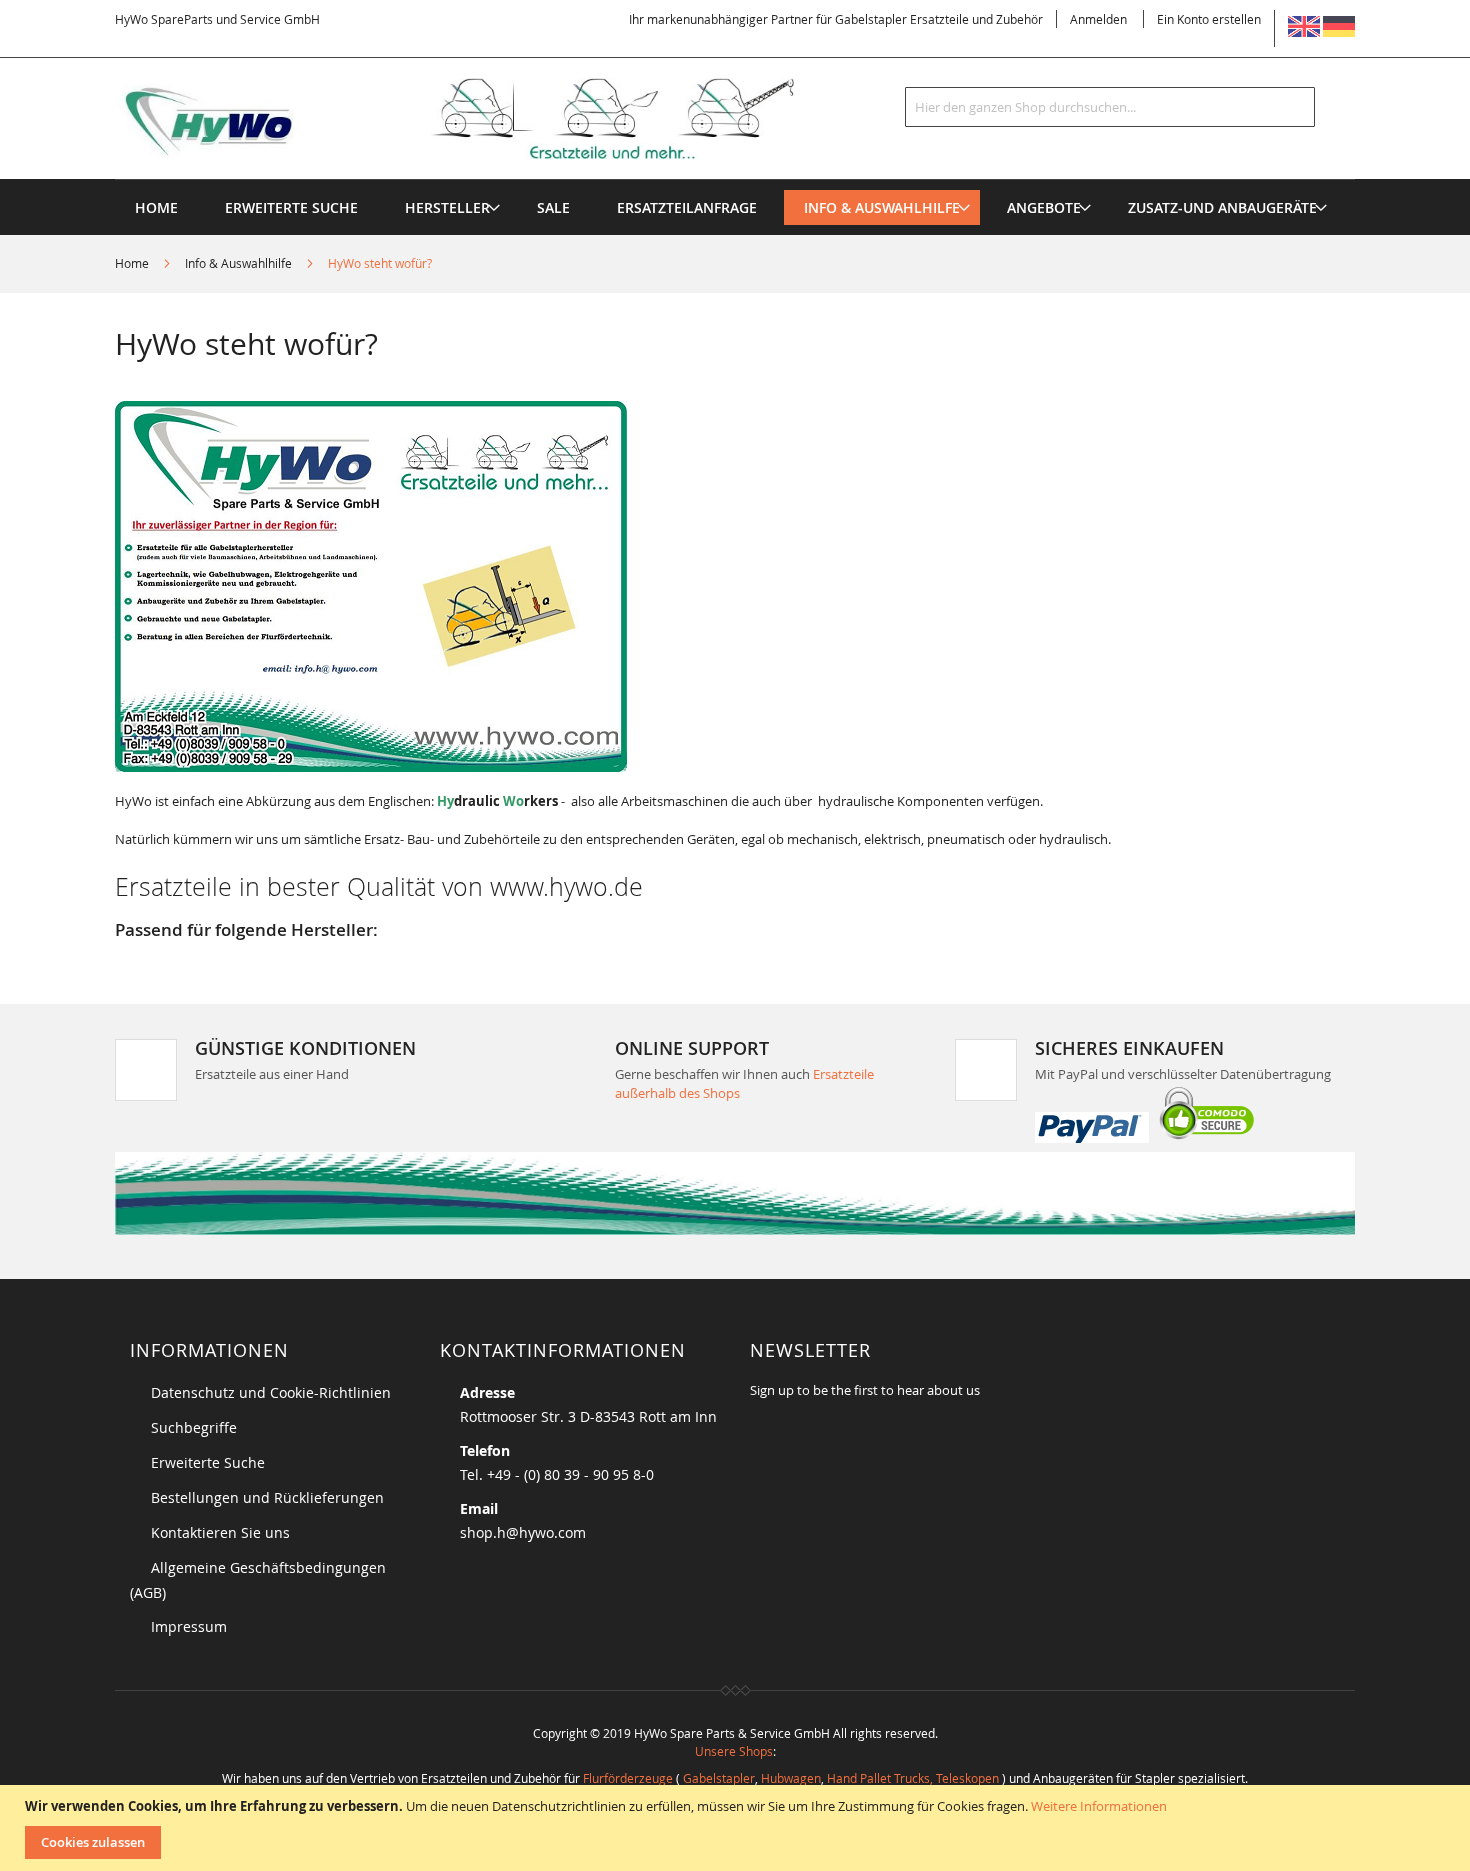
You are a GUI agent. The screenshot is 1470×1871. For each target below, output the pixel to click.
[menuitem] (447, 207)
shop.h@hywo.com (523, 1532)
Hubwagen (791, 1778)
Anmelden (1098, 19)
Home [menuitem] (156, 207)
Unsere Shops (734, 1751)
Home (133, 263)
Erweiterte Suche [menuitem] (291, 207)
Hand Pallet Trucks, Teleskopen (913, 1778)
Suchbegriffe (194, 1427)
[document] (737, 1828)
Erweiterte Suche (208, 1462)
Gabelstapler (719, 1778)
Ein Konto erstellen (1209, 19)
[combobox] (1110, 107)
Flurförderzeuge (628, 1778)
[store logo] (487, 119)
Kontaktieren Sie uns (220, 1532)
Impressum (189, 1626)
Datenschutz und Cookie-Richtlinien (271, 1392)
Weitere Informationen (1099, 1806)
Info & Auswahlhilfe (240, 263)
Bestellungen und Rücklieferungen (267, 1497)
